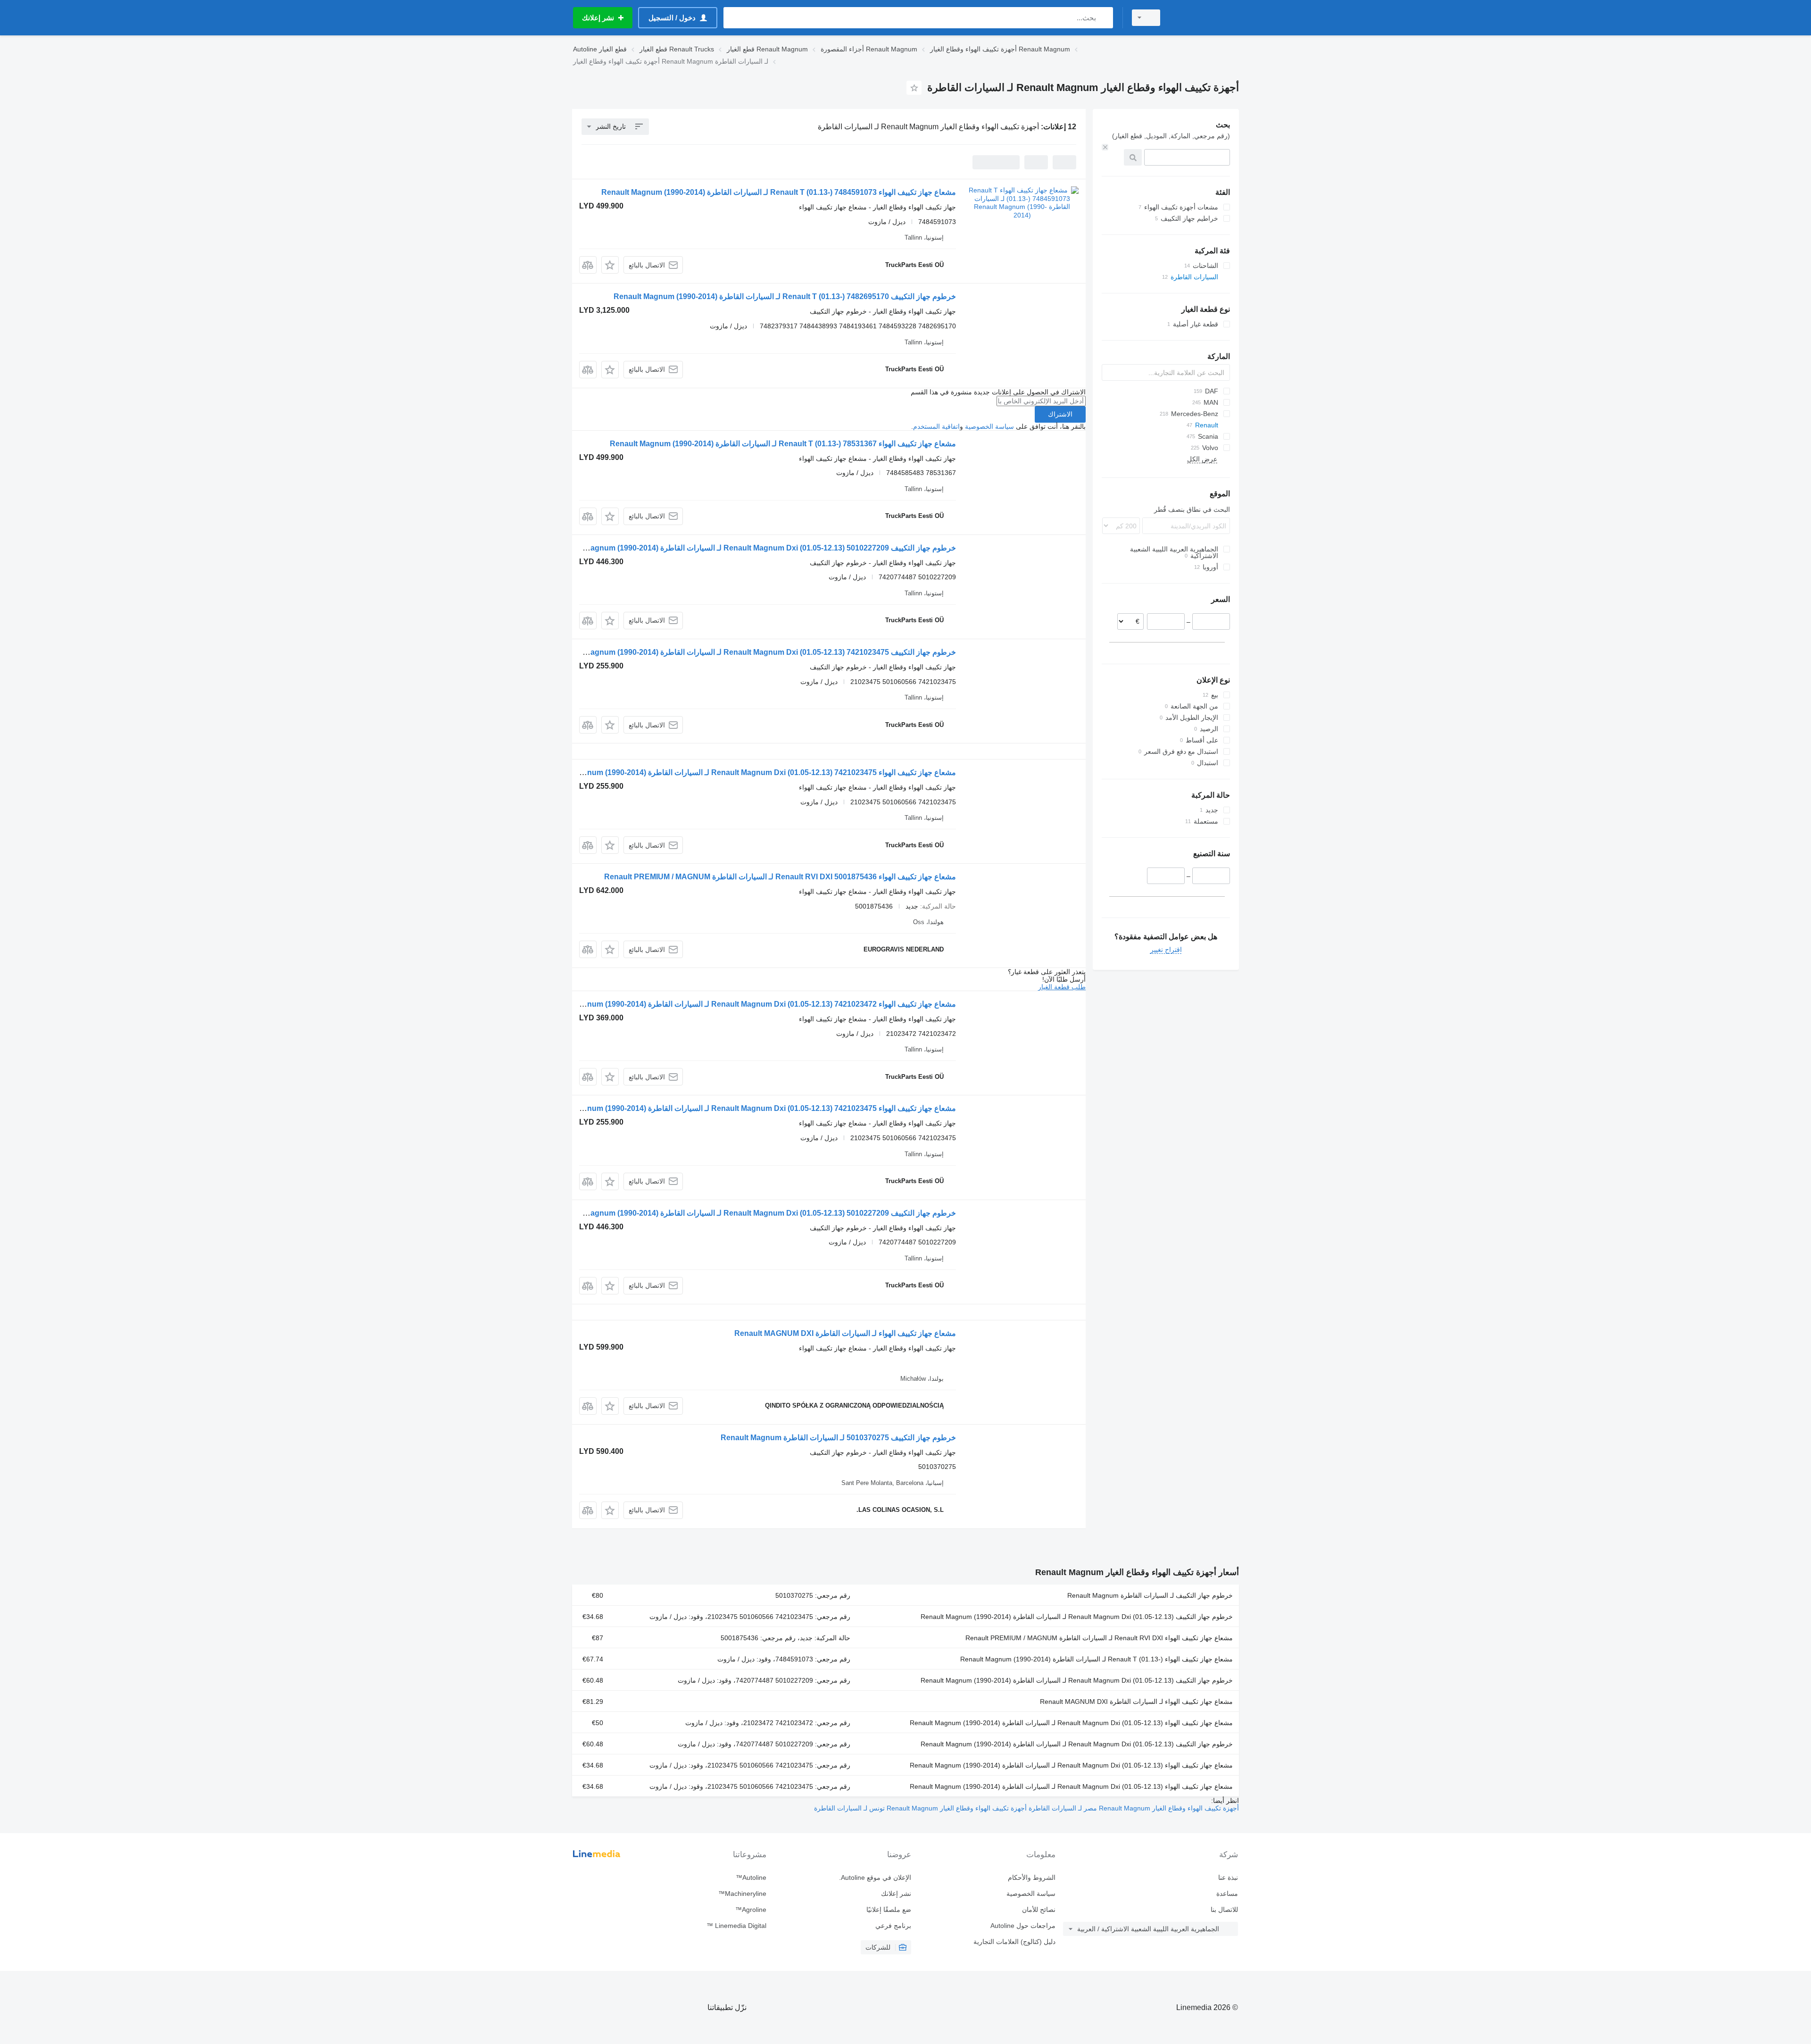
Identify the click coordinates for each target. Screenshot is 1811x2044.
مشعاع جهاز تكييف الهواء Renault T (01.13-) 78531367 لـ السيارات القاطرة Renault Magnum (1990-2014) (783, 444)
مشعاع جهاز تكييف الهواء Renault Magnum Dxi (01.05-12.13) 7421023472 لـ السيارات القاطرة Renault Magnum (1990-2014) (749, 1004)
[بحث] (1104, 18)
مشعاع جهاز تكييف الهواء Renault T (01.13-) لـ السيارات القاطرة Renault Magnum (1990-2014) (1097, 1659)
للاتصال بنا (1224, 1910)
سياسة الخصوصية (989, 426)
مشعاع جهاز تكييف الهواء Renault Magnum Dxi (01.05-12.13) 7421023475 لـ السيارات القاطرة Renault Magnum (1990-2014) (749, 772)
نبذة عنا (1228, 1877)
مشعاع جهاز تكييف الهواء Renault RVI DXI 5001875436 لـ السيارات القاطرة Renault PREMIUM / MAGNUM (780, 877)
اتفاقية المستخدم (936, 426)
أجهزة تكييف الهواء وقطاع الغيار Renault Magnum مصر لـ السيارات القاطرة (1133, 1808)
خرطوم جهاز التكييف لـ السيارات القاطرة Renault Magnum (1150, 1595)
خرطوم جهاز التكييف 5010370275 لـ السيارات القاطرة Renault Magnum (838, 1438)
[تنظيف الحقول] (1105, 147)
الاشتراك (1060, 414)
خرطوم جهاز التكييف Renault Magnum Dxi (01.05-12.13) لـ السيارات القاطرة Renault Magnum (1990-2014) (1077, 1617)
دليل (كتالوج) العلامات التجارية (1014, 1942)
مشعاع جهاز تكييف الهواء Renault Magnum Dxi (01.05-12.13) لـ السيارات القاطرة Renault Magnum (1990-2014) (1071, 1723)
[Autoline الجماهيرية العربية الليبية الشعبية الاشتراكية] (1205, 18)
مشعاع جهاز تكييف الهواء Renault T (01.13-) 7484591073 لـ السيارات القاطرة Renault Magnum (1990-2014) (779, 192)
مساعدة (1227, 1894)
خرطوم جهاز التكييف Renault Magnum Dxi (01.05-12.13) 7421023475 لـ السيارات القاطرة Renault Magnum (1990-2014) (755, 652)
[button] (610, 265)
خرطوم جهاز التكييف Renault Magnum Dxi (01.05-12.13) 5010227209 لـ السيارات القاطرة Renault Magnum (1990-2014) (755, 548)
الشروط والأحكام (1032, 1877)
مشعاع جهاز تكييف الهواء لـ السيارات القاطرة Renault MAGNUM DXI (845, 1333)
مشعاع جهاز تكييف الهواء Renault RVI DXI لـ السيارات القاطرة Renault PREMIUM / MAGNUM (1099, 1638)
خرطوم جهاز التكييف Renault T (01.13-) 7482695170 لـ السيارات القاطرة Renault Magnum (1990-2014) (785, 296)
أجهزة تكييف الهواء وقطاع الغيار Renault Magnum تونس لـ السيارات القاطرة (920, 1808)
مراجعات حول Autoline (1023, 1926)
